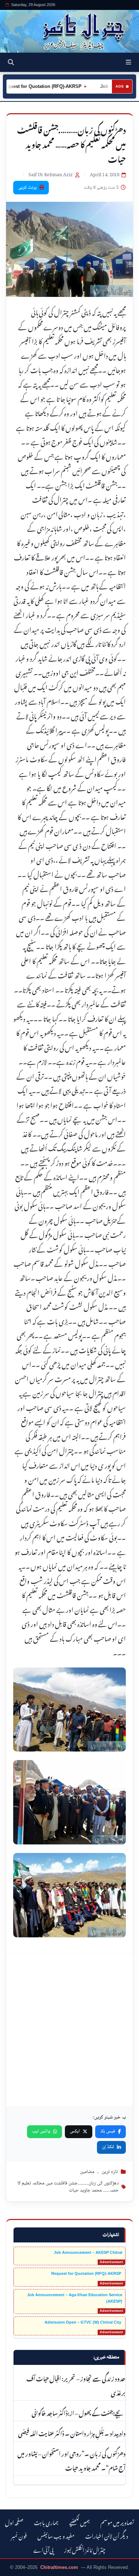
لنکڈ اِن (108, 2147)
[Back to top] (12, 2569)
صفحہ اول (14, 2522)
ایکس (75, 2131)
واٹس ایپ (41, 2131)
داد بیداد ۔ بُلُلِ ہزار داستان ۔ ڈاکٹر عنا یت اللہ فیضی (72, 2433)
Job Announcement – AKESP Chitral (88, 2252)
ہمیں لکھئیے (79, 2522)
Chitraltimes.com (59, 2567)
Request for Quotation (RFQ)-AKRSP (87, 2273)
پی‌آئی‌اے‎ (43, 2549)
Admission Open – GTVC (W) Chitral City (83, 2322)
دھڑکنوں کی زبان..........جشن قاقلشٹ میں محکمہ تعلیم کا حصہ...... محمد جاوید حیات (68, 2187)
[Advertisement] (69, 2030)
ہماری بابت (46, 2522)
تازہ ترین (110, 2172)
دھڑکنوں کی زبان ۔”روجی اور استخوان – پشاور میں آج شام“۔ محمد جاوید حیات (71, 2460)
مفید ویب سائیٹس (56, 2535)
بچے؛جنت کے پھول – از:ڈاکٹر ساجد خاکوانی (79, 2412)
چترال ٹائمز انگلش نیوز (85, 2549)
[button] (128, 62)
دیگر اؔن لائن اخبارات (107, 2535)
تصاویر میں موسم (117, 2522)
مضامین (87, 2172)
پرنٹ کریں (27, 188)
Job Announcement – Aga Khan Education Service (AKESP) (75, 2298)
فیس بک (108, 2131)
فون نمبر (19, 2535)
